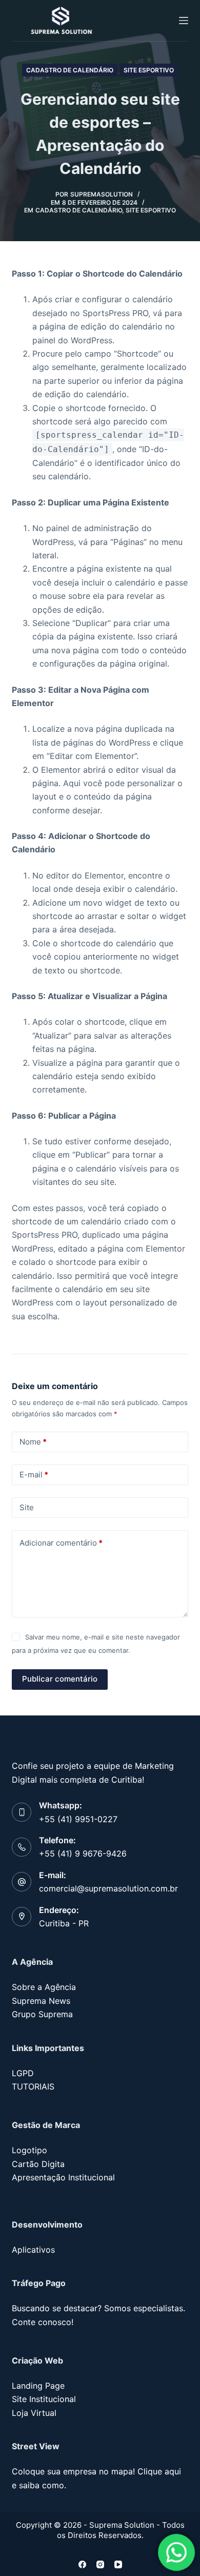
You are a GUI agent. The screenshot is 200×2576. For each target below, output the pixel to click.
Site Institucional (44, 2399)
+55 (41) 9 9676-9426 (83, 1853)
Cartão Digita (38, 2164)
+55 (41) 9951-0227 (78, 1819)
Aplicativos (33, 2250)
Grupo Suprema (42, 2014)
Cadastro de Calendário (70, 70)
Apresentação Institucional (63, 2177)
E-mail (34, 1475)
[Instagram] (100, 2564)
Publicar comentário (60, 1679)
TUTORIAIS (33, 2086)
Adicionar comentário (61, 1543)
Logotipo (29, 2150)
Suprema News (41, 2001)
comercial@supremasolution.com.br (108, 1888)
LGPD (23, 2073)
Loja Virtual (34, 2413)
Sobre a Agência (44, 1987)
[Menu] (184, 21)
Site (27, 1507)
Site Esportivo (149, 70)
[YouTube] (118, 2564)
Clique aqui (159, 2471)
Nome (33, 1442)
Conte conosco (42, 2322)
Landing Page (38, 2386)
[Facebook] (82, 2564)
